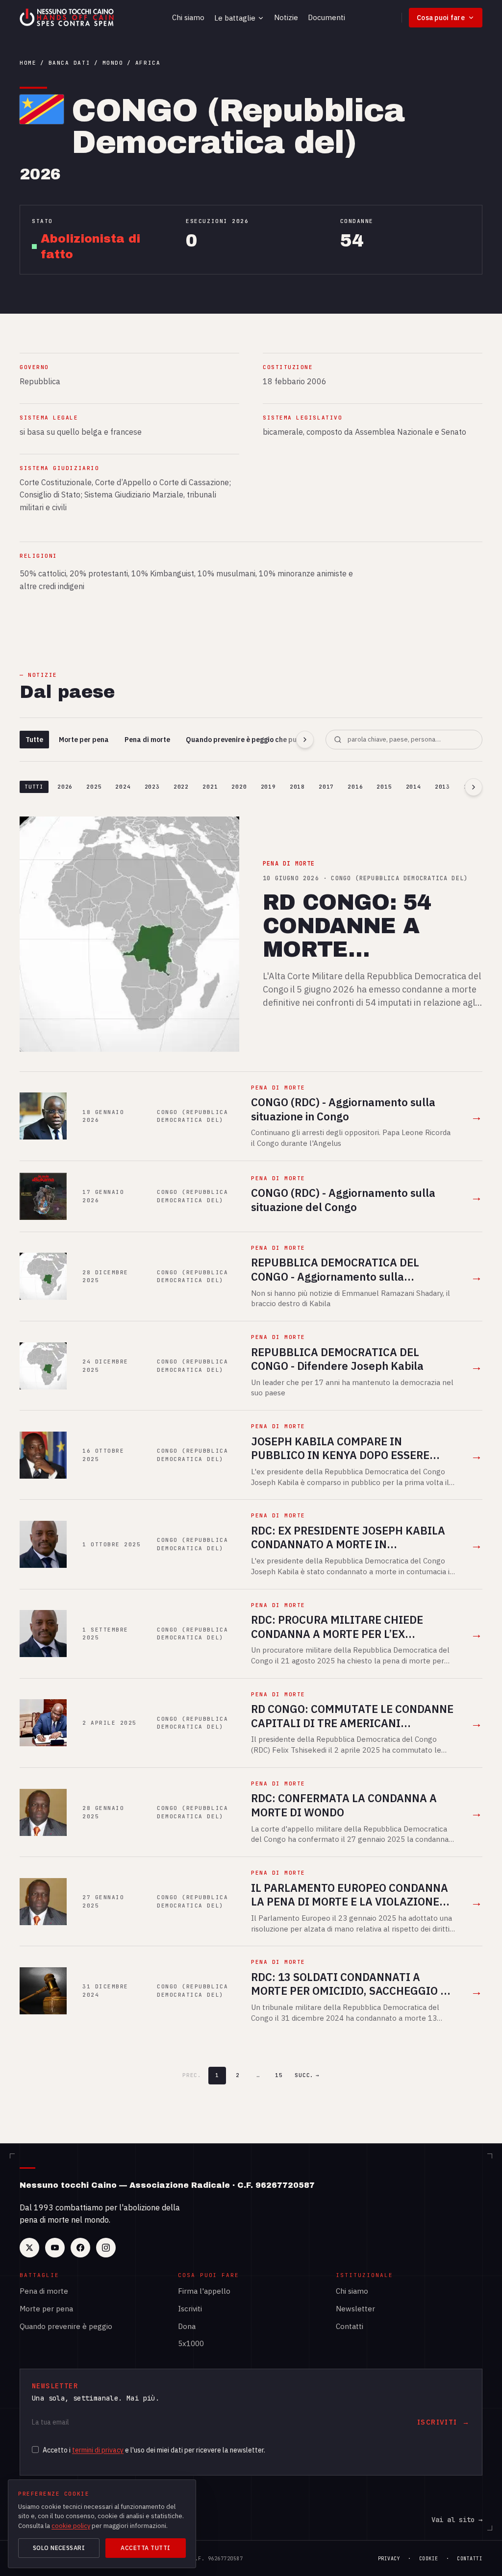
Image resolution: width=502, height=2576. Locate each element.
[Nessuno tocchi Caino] (68, 18)
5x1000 (191, 2343)
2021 (210, 787)
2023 (152, 787)
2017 (326, 787)
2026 (65, 787)
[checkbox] (35, 2450)
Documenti (326, 17)
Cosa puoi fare (441, 18)
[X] (29, 2248)
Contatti (350, 2326)
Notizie (286, 17)
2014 (414, 787)
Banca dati (69, 63)
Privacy (389, 2559)
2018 (297, 787)
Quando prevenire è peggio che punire (248, 740)
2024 (123, 787)
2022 (181, 787)
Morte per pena (84, 740)
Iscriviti (190, 2309)
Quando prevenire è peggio (66, 2326)
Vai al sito (457, 2520)
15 (279, 2075)
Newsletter (355, 2309)
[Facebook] (80, 2248)
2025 (94, 787)
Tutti (34, 787)
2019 (268, 787)
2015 (384, 787)
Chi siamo (188, 17)
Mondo (113, 63)
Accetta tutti (145, 2548)
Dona (187, 2326)
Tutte (34, 740)
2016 (355, 787)
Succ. (307, 2075)
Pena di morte (147, 740)
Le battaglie (235, 18)
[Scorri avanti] (305, 740)
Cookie (429, 2559)
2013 (442, 787)
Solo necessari (59, 2548)
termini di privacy (98, 2450)
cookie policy (71, 2526)
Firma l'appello (204, 2291)
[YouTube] (55, 2248)
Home (28, 63)
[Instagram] (106, 2248)
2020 (239, 787)
